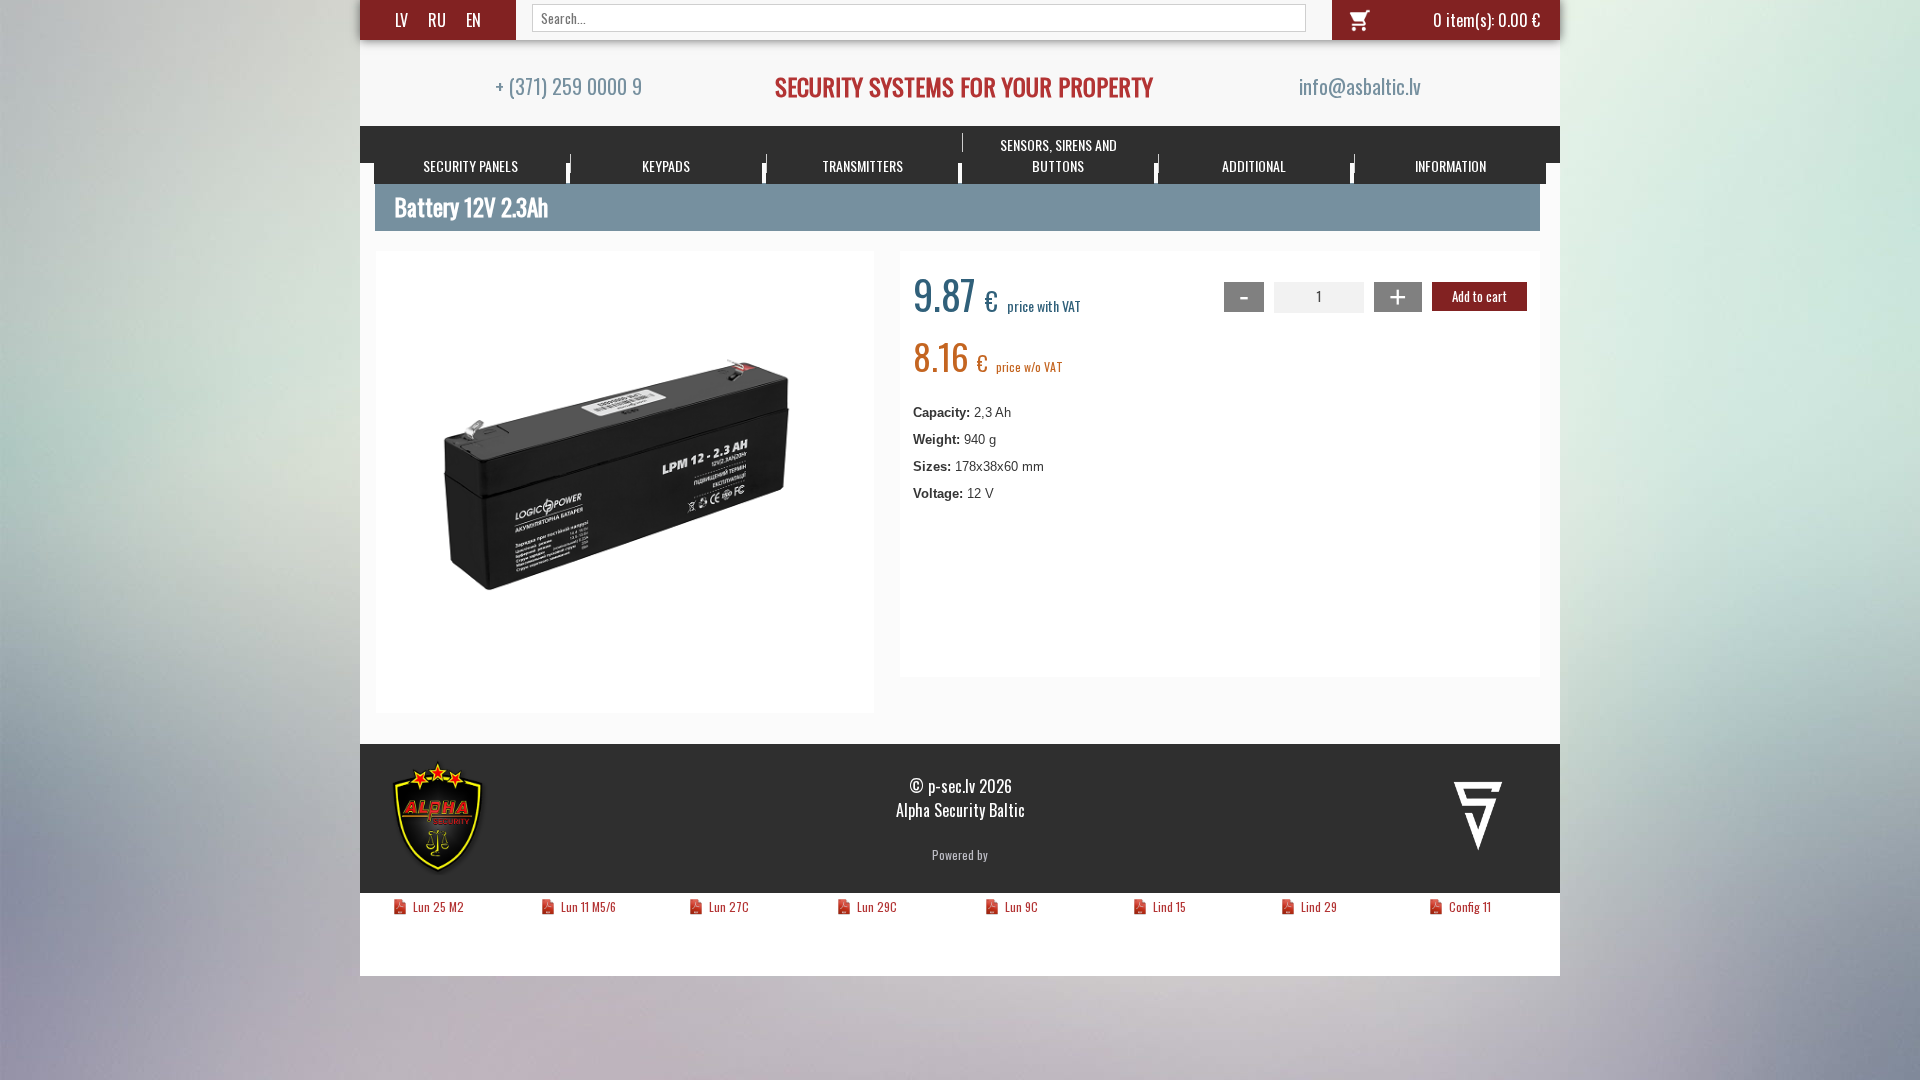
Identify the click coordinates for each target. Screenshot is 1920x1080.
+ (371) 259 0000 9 (568, 86)
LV (401, 20)
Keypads (666, 165)
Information (1450, 165)
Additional (1254, 165)
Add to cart (1479, 296)
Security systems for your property (964, 86)
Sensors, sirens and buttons (1058, 155)
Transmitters (862, 165)
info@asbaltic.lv (1360, 86)
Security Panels (470, 165)
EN (473, 20)
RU (437, 20)
